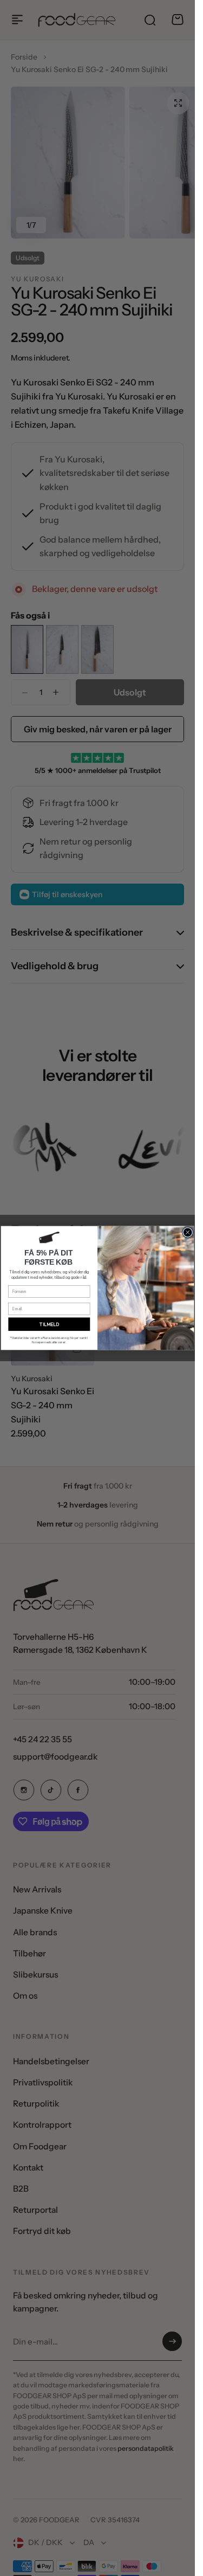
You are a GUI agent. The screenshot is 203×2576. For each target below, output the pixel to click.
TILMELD (49, 1324)
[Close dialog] (188, 1232)
